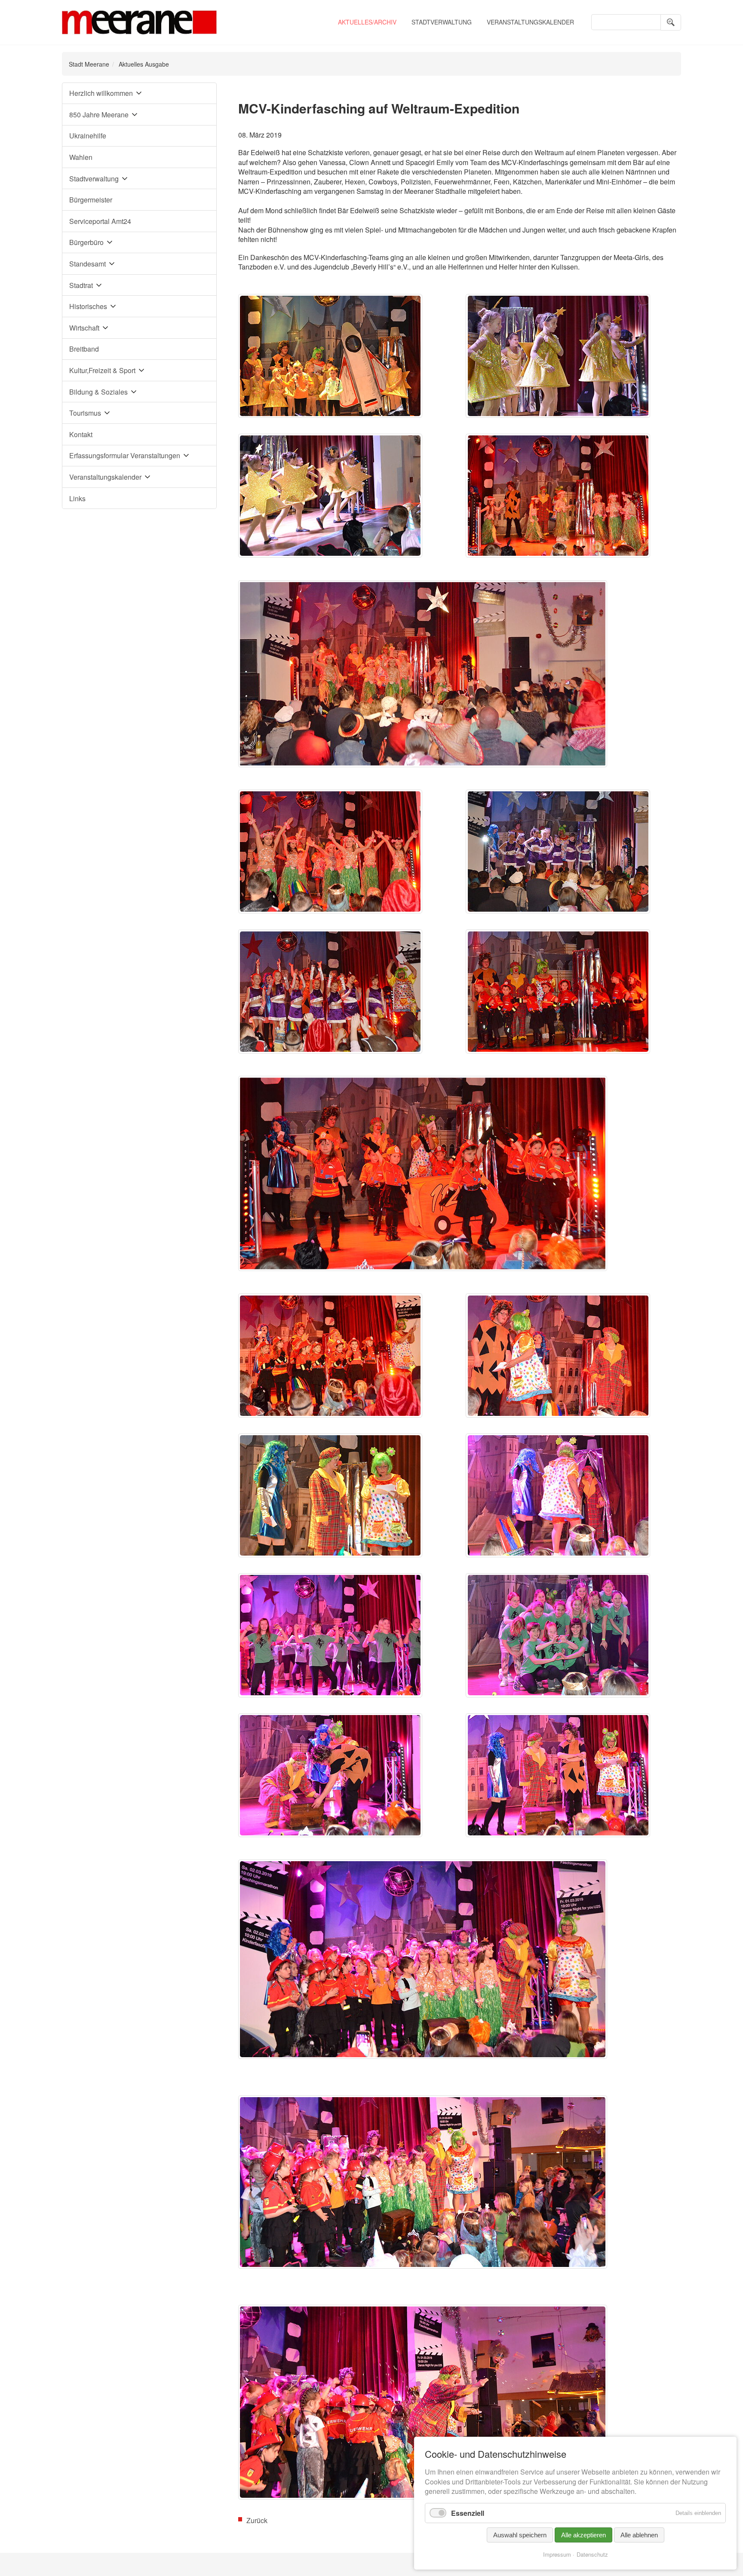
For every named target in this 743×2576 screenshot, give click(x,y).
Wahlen (81, 157)
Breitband (84, 349)
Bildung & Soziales (98, 392)
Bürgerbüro (86, 242)
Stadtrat (81, 285)
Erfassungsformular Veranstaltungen (125, 455)
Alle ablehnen (639, 2535)
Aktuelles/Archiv (367, 22)
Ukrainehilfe (88, 136)
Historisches (88, 306)
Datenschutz (592, 2554)
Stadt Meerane (89, 64)
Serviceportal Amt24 (100, 221)
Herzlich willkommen (101, 93)
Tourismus (85, 413)
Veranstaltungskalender (530, 22)
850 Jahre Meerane (99, 115)
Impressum (557, 2554)
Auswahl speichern (520, 2535)
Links (77, 498)
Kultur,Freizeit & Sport (102, 370)
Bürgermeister (91, 200)
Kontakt (81, 434)
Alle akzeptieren (583, 2535)
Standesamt (88, 264)
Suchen (671, 22)
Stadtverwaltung (442, 22)
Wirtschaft (84, 328)
